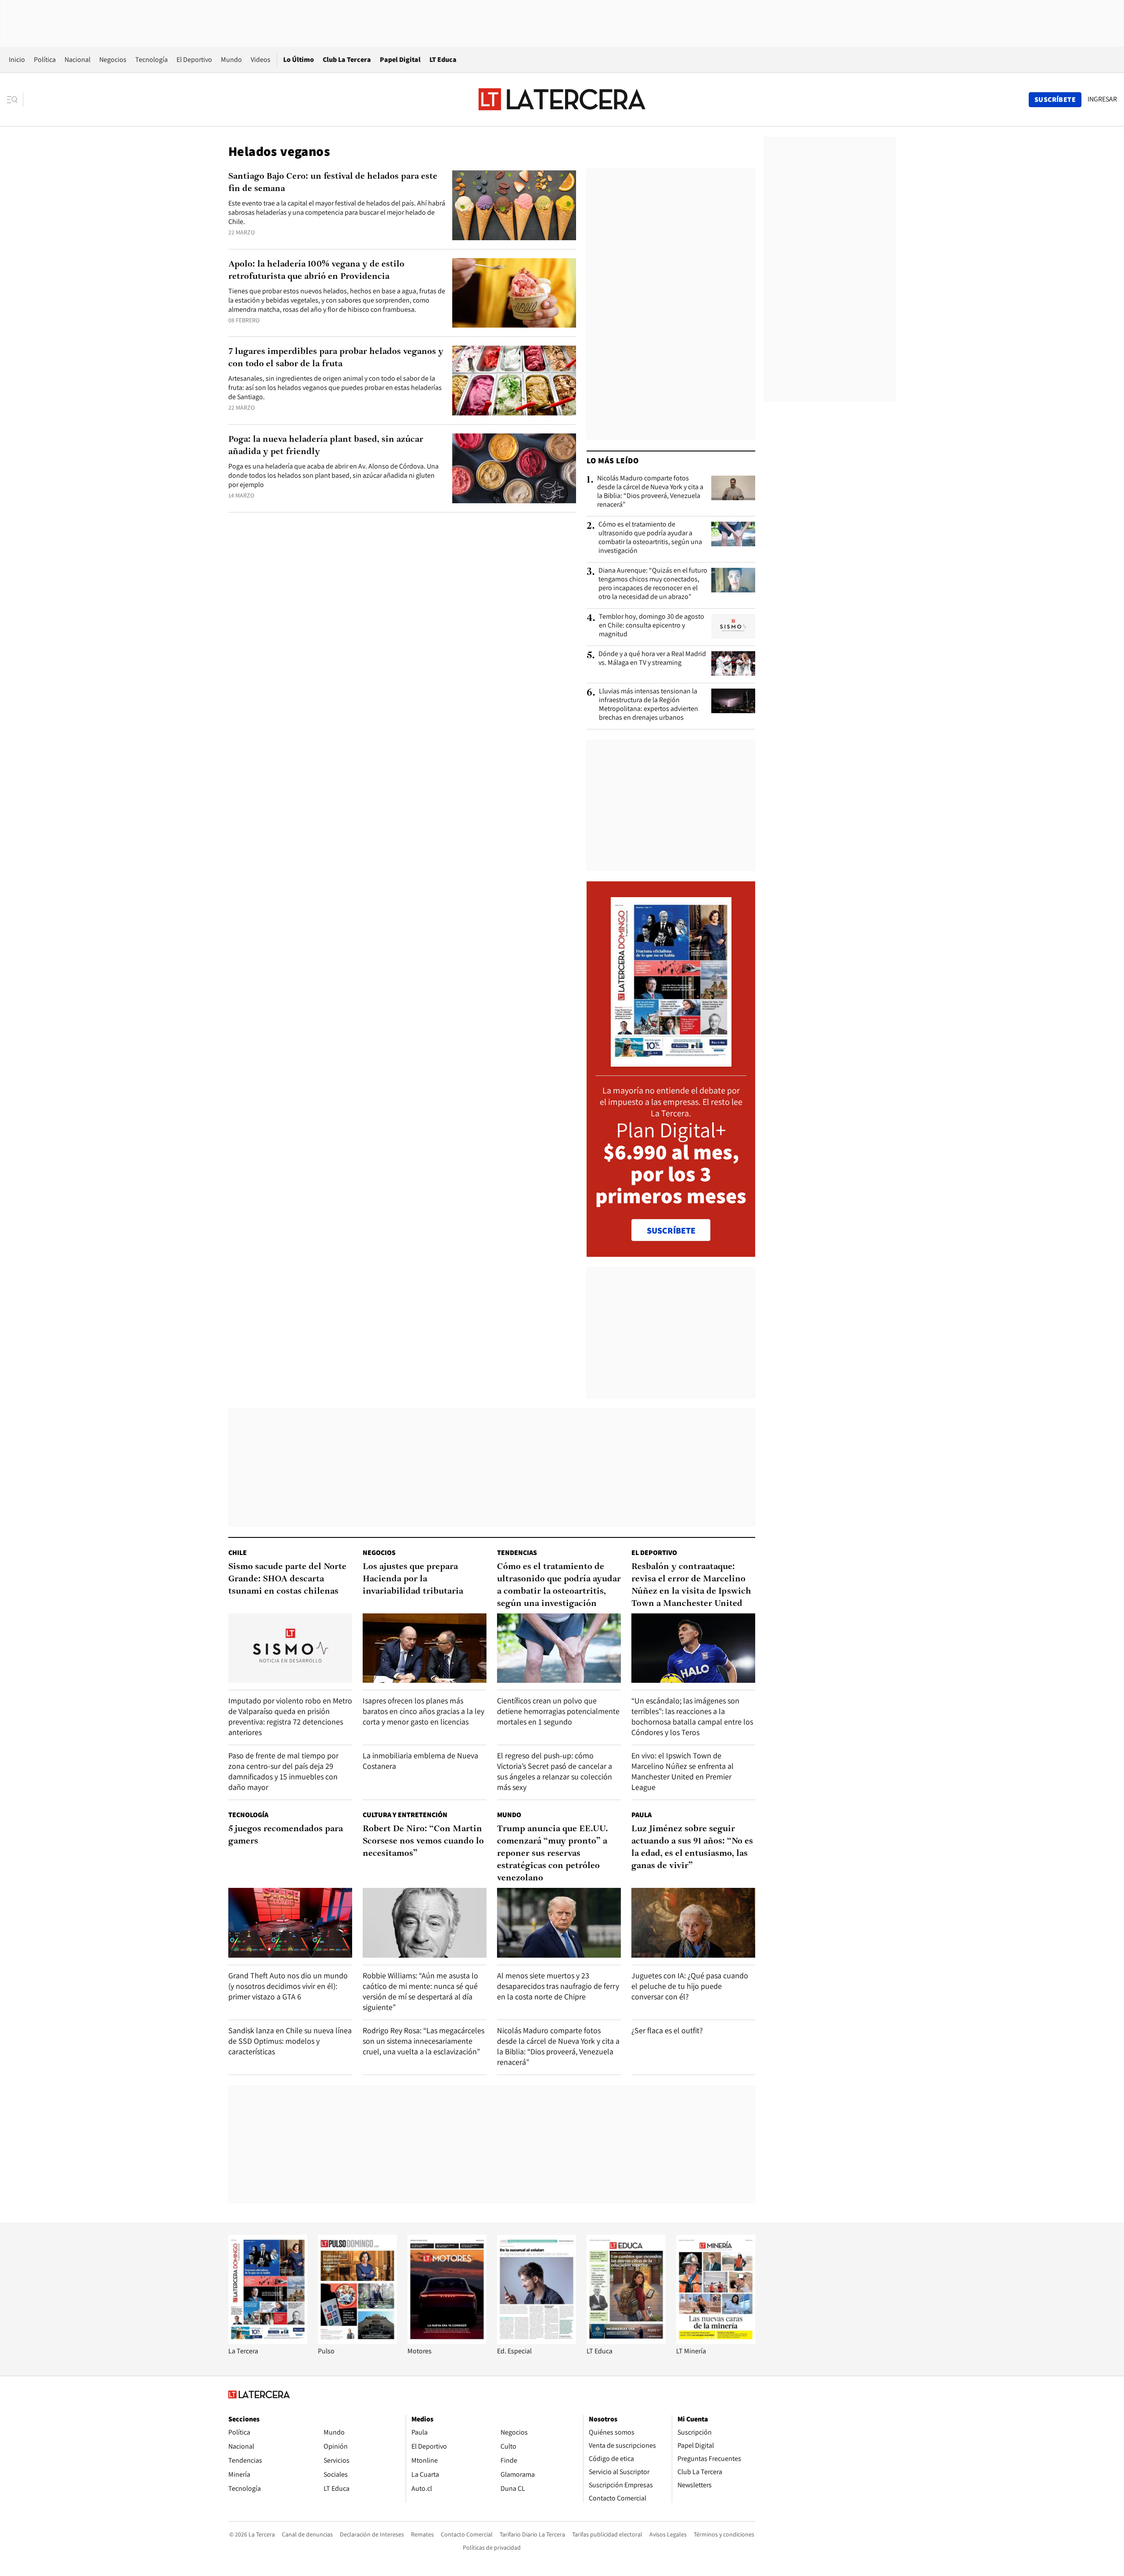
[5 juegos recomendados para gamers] (290, 1923)
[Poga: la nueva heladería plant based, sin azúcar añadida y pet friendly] (514, 468)
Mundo (231, 60)
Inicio (17, 60)
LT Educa (443, 60)
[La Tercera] (268, 2342)
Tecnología (151, 60)
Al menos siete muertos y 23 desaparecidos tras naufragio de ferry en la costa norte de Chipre (558, 1986)
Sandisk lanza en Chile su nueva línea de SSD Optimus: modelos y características (290, 2041)
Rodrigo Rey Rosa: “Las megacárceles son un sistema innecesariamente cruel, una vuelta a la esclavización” (423, 2041)
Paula (641, 1815)
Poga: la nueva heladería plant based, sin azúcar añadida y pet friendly (326, 446)
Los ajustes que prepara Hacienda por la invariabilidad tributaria (413, 1579)
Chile (238, 1553)
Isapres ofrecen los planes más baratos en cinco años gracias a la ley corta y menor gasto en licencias (423, 1711)
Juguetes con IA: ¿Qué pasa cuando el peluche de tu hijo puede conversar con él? (690, 1986)
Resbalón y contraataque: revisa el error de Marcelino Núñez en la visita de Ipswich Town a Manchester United (691, 1585)
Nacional (77, 60)
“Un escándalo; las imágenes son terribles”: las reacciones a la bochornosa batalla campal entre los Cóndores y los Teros (692, 1716)
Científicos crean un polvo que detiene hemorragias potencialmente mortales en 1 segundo (558, 1711)
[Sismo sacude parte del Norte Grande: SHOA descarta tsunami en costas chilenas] (290, 1648)
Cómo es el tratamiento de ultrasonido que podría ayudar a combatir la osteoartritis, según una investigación (650, 538)
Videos (261, 60)
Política (45, 60)
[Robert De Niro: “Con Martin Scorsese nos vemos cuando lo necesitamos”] (425, 1923)
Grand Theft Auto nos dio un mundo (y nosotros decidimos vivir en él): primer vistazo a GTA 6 (288, 1986)
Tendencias (517, 1553)
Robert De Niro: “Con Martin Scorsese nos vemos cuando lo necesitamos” (423, 1841)
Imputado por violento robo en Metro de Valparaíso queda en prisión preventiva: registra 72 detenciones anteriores (290, 1716)
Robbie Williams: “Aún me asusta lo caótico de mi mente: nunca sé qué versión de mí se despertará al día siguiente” (420, 1991)
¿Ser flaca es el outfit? (667, 2030)
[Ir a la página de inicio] (562, 99)
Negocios (113, 60)
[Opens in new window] (447, 2342)
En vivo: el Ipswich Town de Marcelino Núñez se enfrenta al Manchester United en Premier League (683, 1771)
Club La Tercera (347, 60)
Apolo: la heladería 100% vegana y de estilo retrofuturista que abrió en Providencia (316, 271)
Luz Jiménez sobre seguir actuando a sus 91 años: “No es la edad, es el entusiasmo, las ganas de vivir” (692, 1847)
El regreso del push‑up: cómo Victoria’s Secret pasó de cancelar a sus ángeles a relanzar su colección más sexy (555, 1771)
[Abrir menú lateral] (15, 100)
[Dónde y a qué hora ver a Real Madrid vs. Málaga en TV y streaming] (733, 664)
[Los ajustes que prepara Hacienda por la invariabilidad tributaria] (425, 1648)
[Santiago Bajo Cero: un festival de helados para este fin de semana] (514, 205)
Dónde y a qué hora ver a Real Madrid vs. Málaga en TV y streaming (652, 658)
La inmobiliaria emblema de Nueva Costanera (420, 1761)
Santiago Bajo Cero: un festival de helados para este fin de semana (333, 183)
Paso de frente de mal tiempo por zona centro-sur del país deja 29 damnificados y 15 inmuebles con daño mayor (283, 1771)
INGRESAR (1102, 99)
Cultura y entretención (405, 1815)
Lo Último (299, 60)
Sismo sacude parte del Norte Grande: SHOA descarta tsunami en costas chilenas (287, 1579)
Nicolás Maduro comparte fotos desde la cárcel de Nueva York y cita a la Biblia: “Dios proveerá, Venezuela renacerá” (650, 491)
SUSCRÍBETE (671, 1230)
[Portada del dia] (671, 1062)
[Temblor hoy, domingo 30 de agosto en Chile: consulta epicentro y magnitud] (733, 626)
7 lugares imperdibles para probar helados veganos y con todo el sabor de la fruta (336, 358)
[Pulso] (357, 2342)
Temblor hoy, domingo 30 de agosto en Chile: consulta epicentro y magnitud (652, 625)
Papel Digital (400, 60)
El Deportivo (194, 60)
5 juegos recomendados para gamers (286, 1835)
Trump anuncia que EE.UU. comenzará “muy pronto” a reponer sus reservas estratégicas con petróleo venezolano (553, 1854)
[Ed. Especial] (537, 2342)
